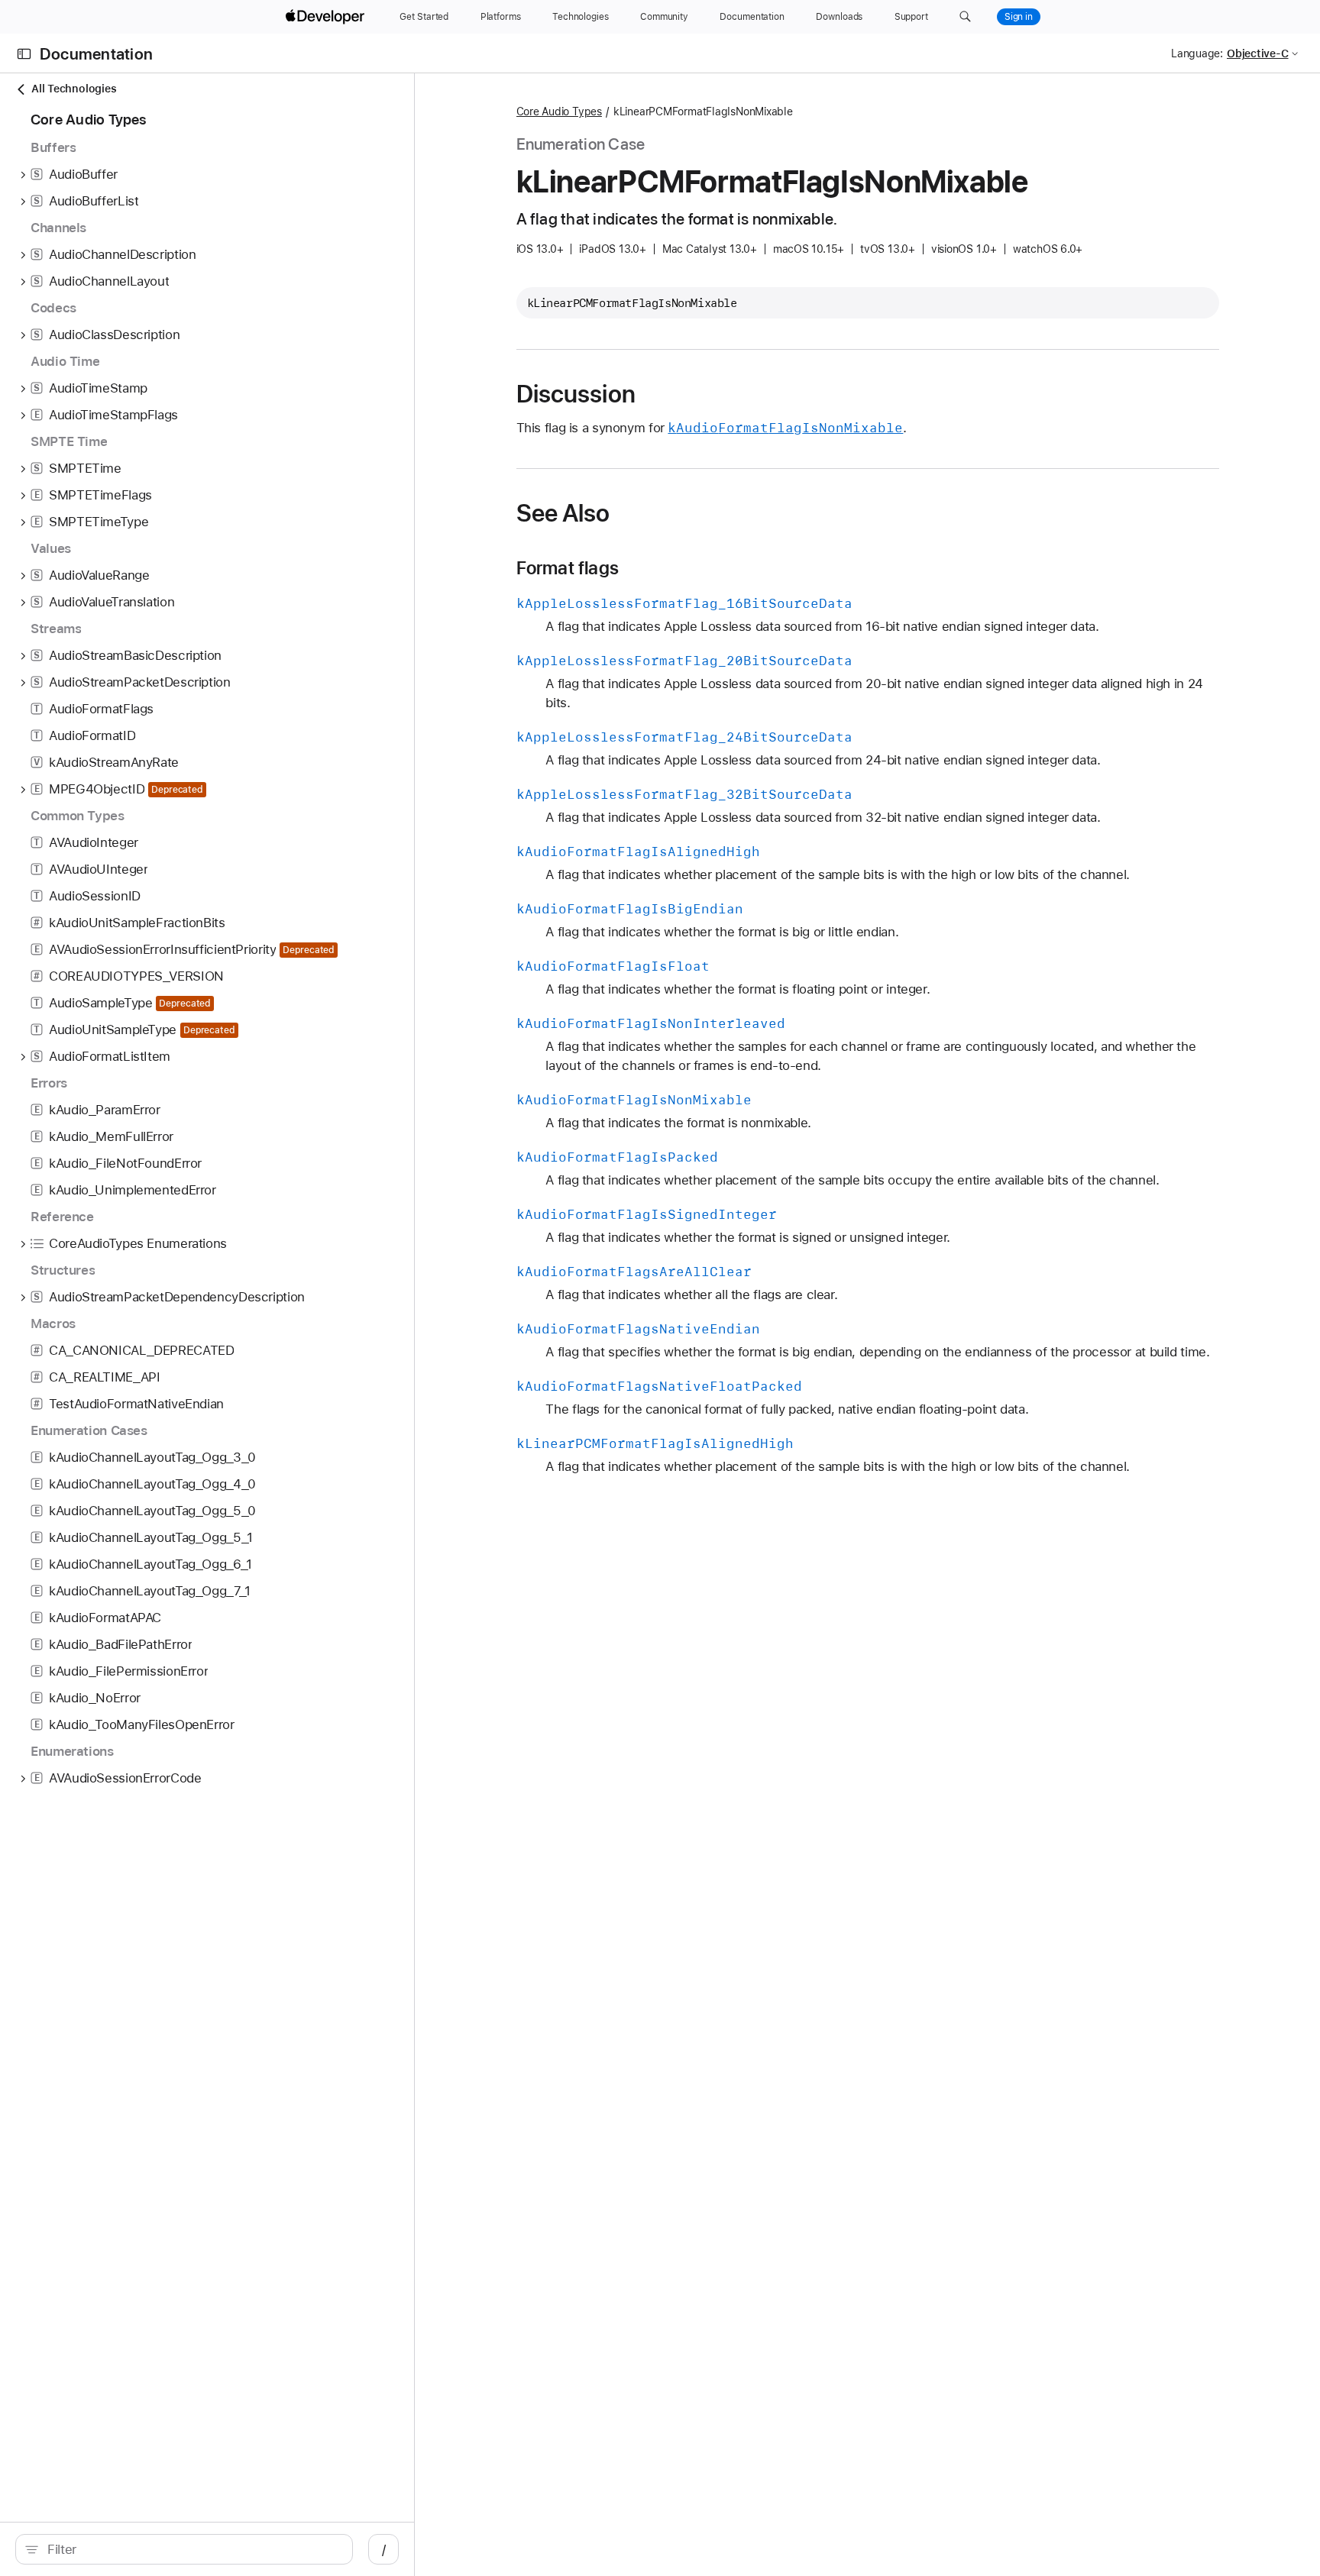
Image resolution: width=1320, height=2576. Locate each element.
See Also (563, 513)
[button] (965, 17)
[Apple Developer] (327, 17)
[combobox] (192, 2549)
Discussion (576, 394)
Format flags (568, 568)
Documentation (96, 54)
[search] (184, 2549)
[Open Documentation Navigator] (24, 54)
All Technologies (74, 89)
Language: (1197, 53)
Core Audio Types (559, 112)
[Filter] (192, 2549)
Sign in (1019, 17)
